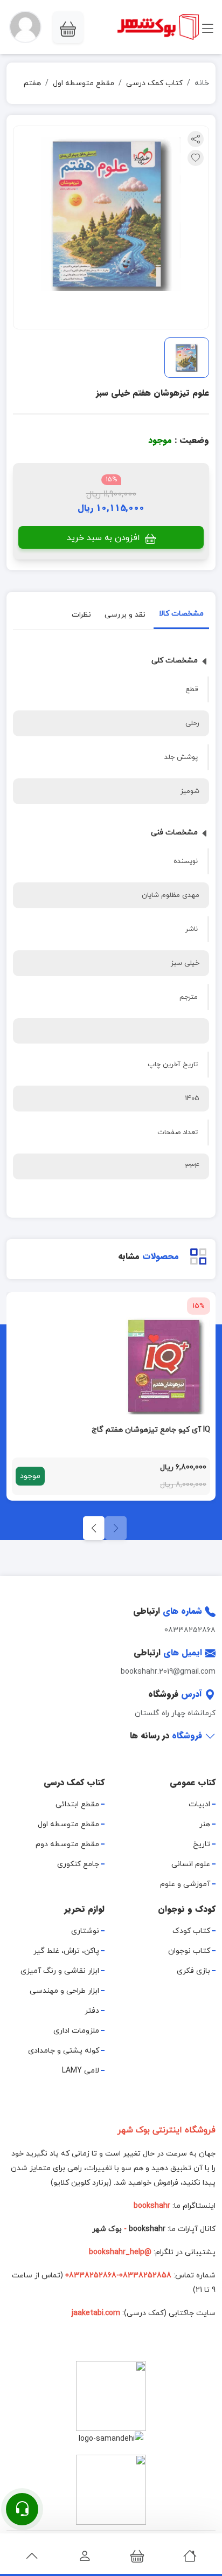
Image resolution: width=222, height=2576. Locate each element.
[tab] (181, 616)
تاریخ (202, 1844)
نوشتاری (85, 1931)
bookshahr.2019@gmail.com (168, 1672)
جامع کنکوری (78, 1864)
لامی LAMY (81, 2071)
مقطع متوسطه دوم (67, 1844)
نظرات (81, 615)
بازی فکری (193, 1971)
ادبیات (199, 1804)
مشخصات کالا (181, 614)
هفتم (32, 83)
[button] (25, 27)
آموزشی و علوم (185, 1884)
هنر (205, 1824)
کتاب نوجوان (189, 1951)
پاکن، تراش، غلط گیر (66, 1951)
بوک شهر (107, 2229)
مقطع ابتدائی (77, 1804)
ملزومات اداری (76, 2031)
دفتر (92, 2011)
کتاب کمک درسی (154, 83)
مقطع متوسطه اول (84, 83)
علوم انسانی (191, 1864)
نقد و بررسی (125, 615)
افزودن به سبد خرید (105, 538)
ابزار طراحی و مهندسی (64, 1991)
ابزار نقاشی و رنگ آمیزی (60, 1971)
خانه (202, 83)
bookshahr (147, 2229)
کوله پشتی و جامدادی (64, 2051)
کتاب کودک (191, 1931)
